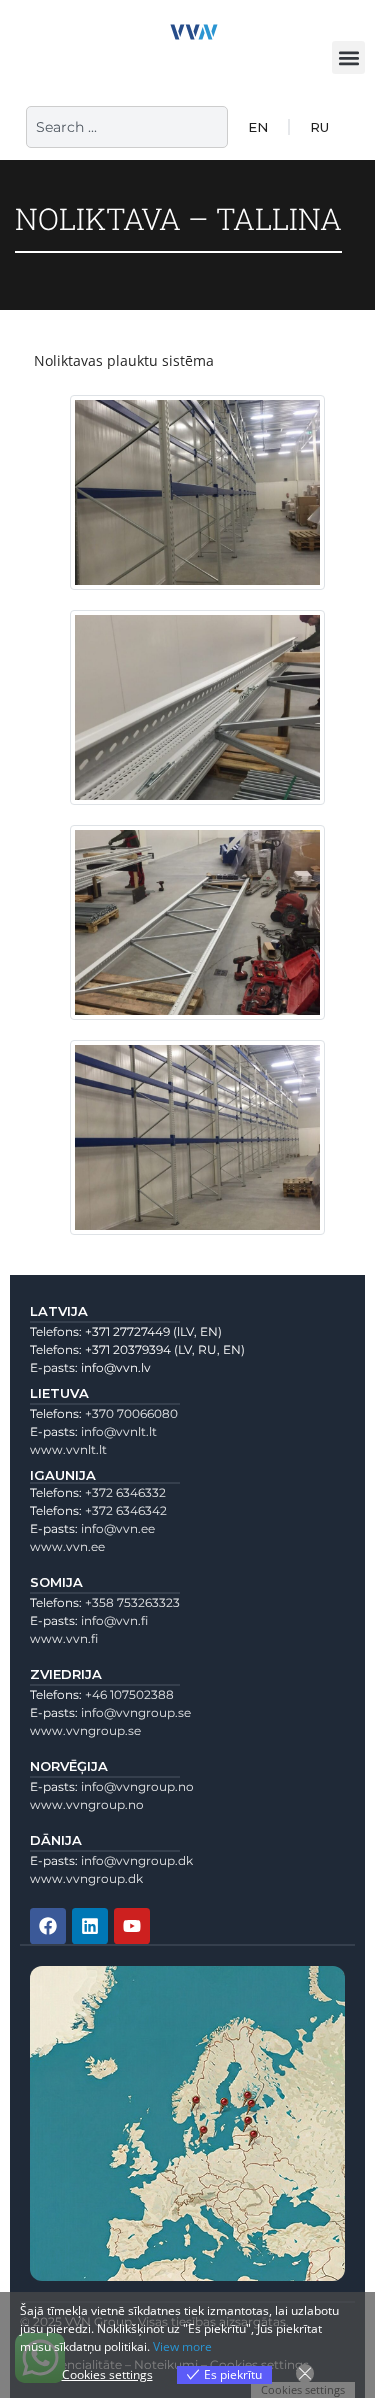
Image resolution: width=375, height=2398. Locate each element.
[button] (348, 57)
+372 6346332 (125, 1492)
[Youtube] (132, 1926)
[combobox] (127, 127)
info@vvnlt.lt (119, 1431)
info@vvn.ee (118, 1528)
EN (258, 127)
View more (182, 2346)
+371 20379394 (128, 1349)
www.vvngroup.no (87, 1804)
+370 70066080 (131, 1413)
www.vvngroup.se (85, 1730)
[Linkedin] (90, 1926)
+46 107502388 (129, 1694)
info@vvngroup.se (136, 1712)
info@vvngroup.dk (137, 1860)
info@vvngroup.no (137, 1786)
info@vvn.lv (116, 1367)
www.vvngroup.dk (86, 1878)
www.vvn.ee (67, 1546)
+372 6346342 (126, 1510)
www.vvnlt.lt (68, 1449)
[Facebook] (48, 1926)
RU (319, 127)
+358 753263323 (132, 1602)
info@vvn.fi (114, 1620)
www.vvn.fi (64, 1638)
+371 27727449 (127, 1331)
